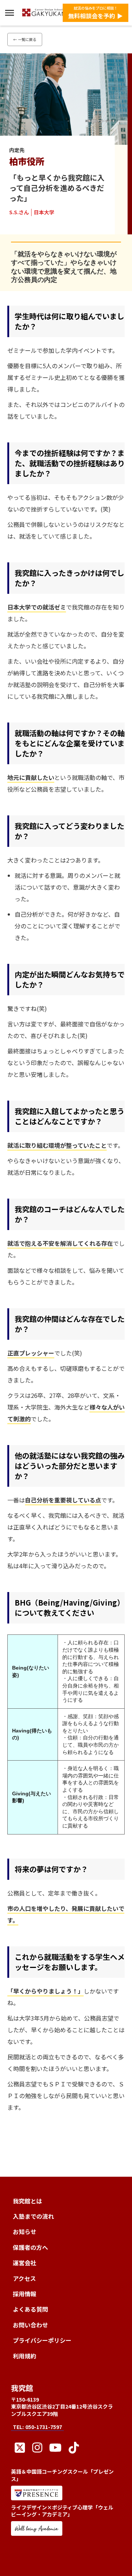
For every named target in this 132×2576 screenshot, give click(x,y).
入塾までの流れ (33, 2216)
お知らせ (25, 2232)
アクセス (24, 2278)
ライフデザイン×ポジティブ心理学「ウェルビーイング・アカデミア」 (62, 2511)
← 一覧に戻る (25, 39)
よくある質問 (30, 2309)
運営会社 (25, 2263)
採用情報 (25, 2294)
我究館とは (27, 2201)
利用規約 (25, 2356)
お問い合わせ (30, 2325)
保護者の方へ (30, 2247)
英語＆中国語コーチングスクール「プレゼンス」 (62, 2475)
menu (10, 13)
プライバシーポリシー (42, 2340)
